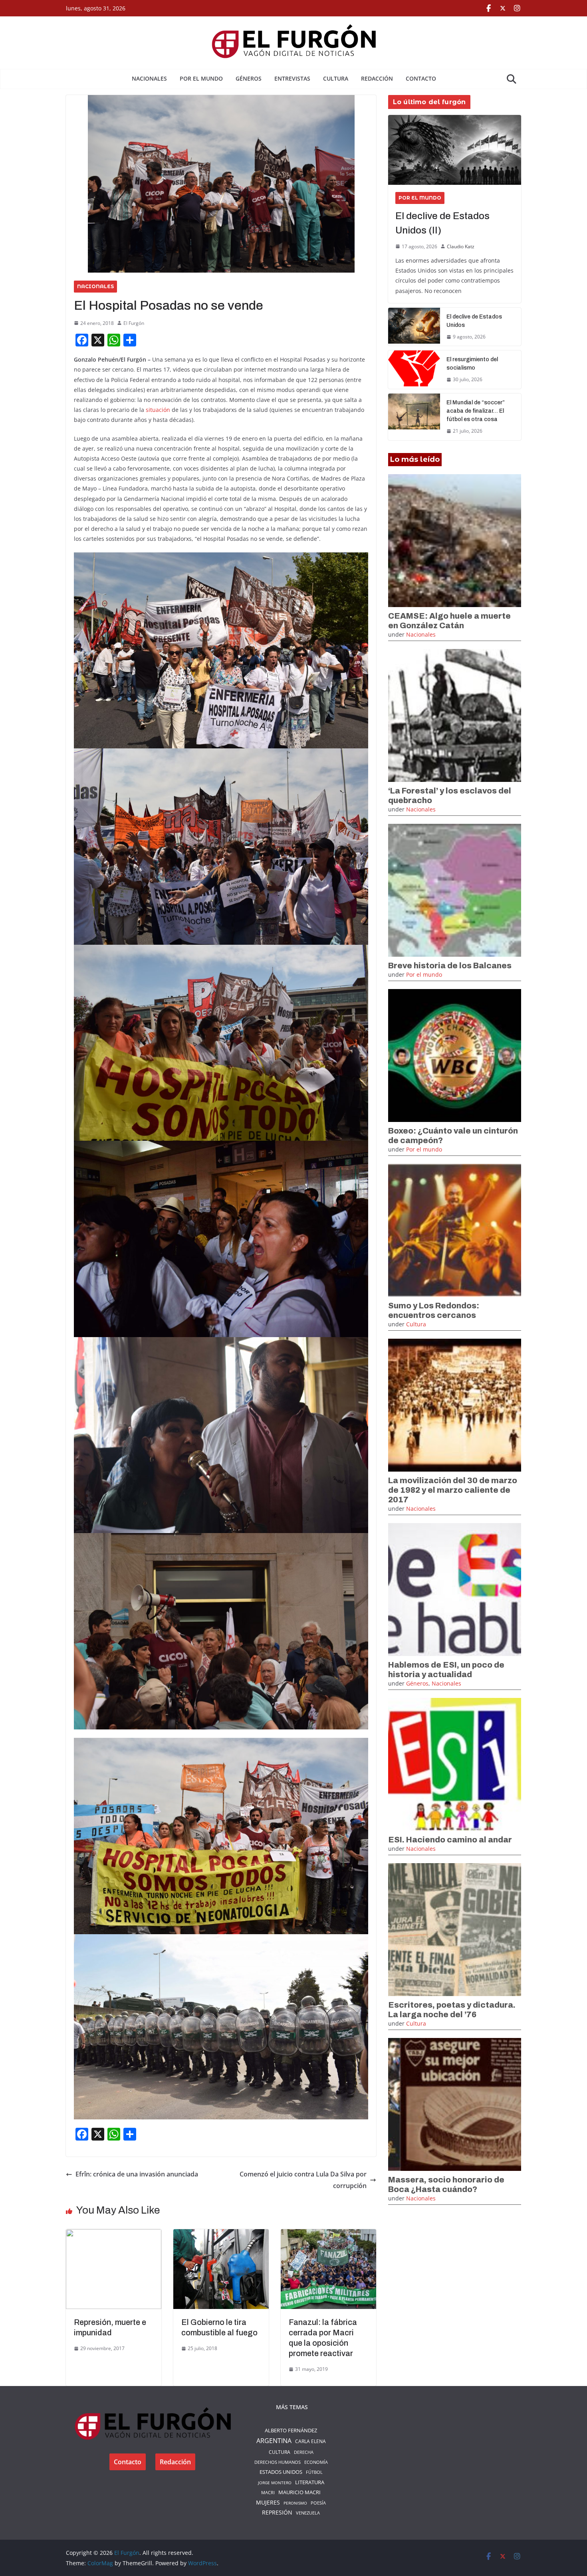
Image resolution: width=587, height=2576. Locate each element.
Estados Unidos (281, 2472)
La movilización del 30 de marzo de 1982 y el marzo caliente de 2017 (453, 1490)
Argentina (274, 2441)
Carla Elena (310, 2441)
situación (158, 410)
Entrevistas (292, 78)
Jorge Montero (275, 2483)
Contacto (421, 78)
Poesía (318, 2503)
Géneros (249, 78)
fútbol (314, 2472)
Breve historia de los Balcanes (450, 966)
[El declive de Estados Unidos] (414, 327)
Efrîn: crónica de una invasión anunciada (137, 2174)
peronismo (295, 2503)
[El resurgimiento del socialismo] (414, 370)
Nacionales (149, 78)
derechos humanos (278, 2462)
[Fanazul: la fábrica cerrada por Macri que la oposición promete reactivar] (328, 2235)
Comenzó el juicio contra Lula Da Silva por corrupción (303, 2180)
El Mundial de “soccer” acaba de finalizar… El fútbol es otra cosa (476, 411)
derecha (304, 2452)
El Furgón (134, 323)
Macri (268, 2492)
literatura (310, 2482)
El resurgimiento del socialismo (472, 364)
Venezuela (308, 2513)
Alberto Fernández (291, 2430)
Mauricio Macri (299, 2492)
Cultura (336, 78)
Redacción (377, 78)
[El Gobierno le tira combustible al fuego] (221, 2235)
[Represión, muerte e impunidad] (114, 2235)
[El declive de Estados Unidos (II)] (455, 150)
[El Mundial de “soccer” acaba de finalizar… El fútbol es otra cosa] (414, 417)
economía (316, 2462)
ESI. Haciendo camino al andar (450, 1840)
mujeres (268, 2503)
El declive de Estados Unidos (474, 321)
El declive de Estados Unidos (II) (442, 223)
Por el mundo (201, 78)
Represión (277, 2512)
